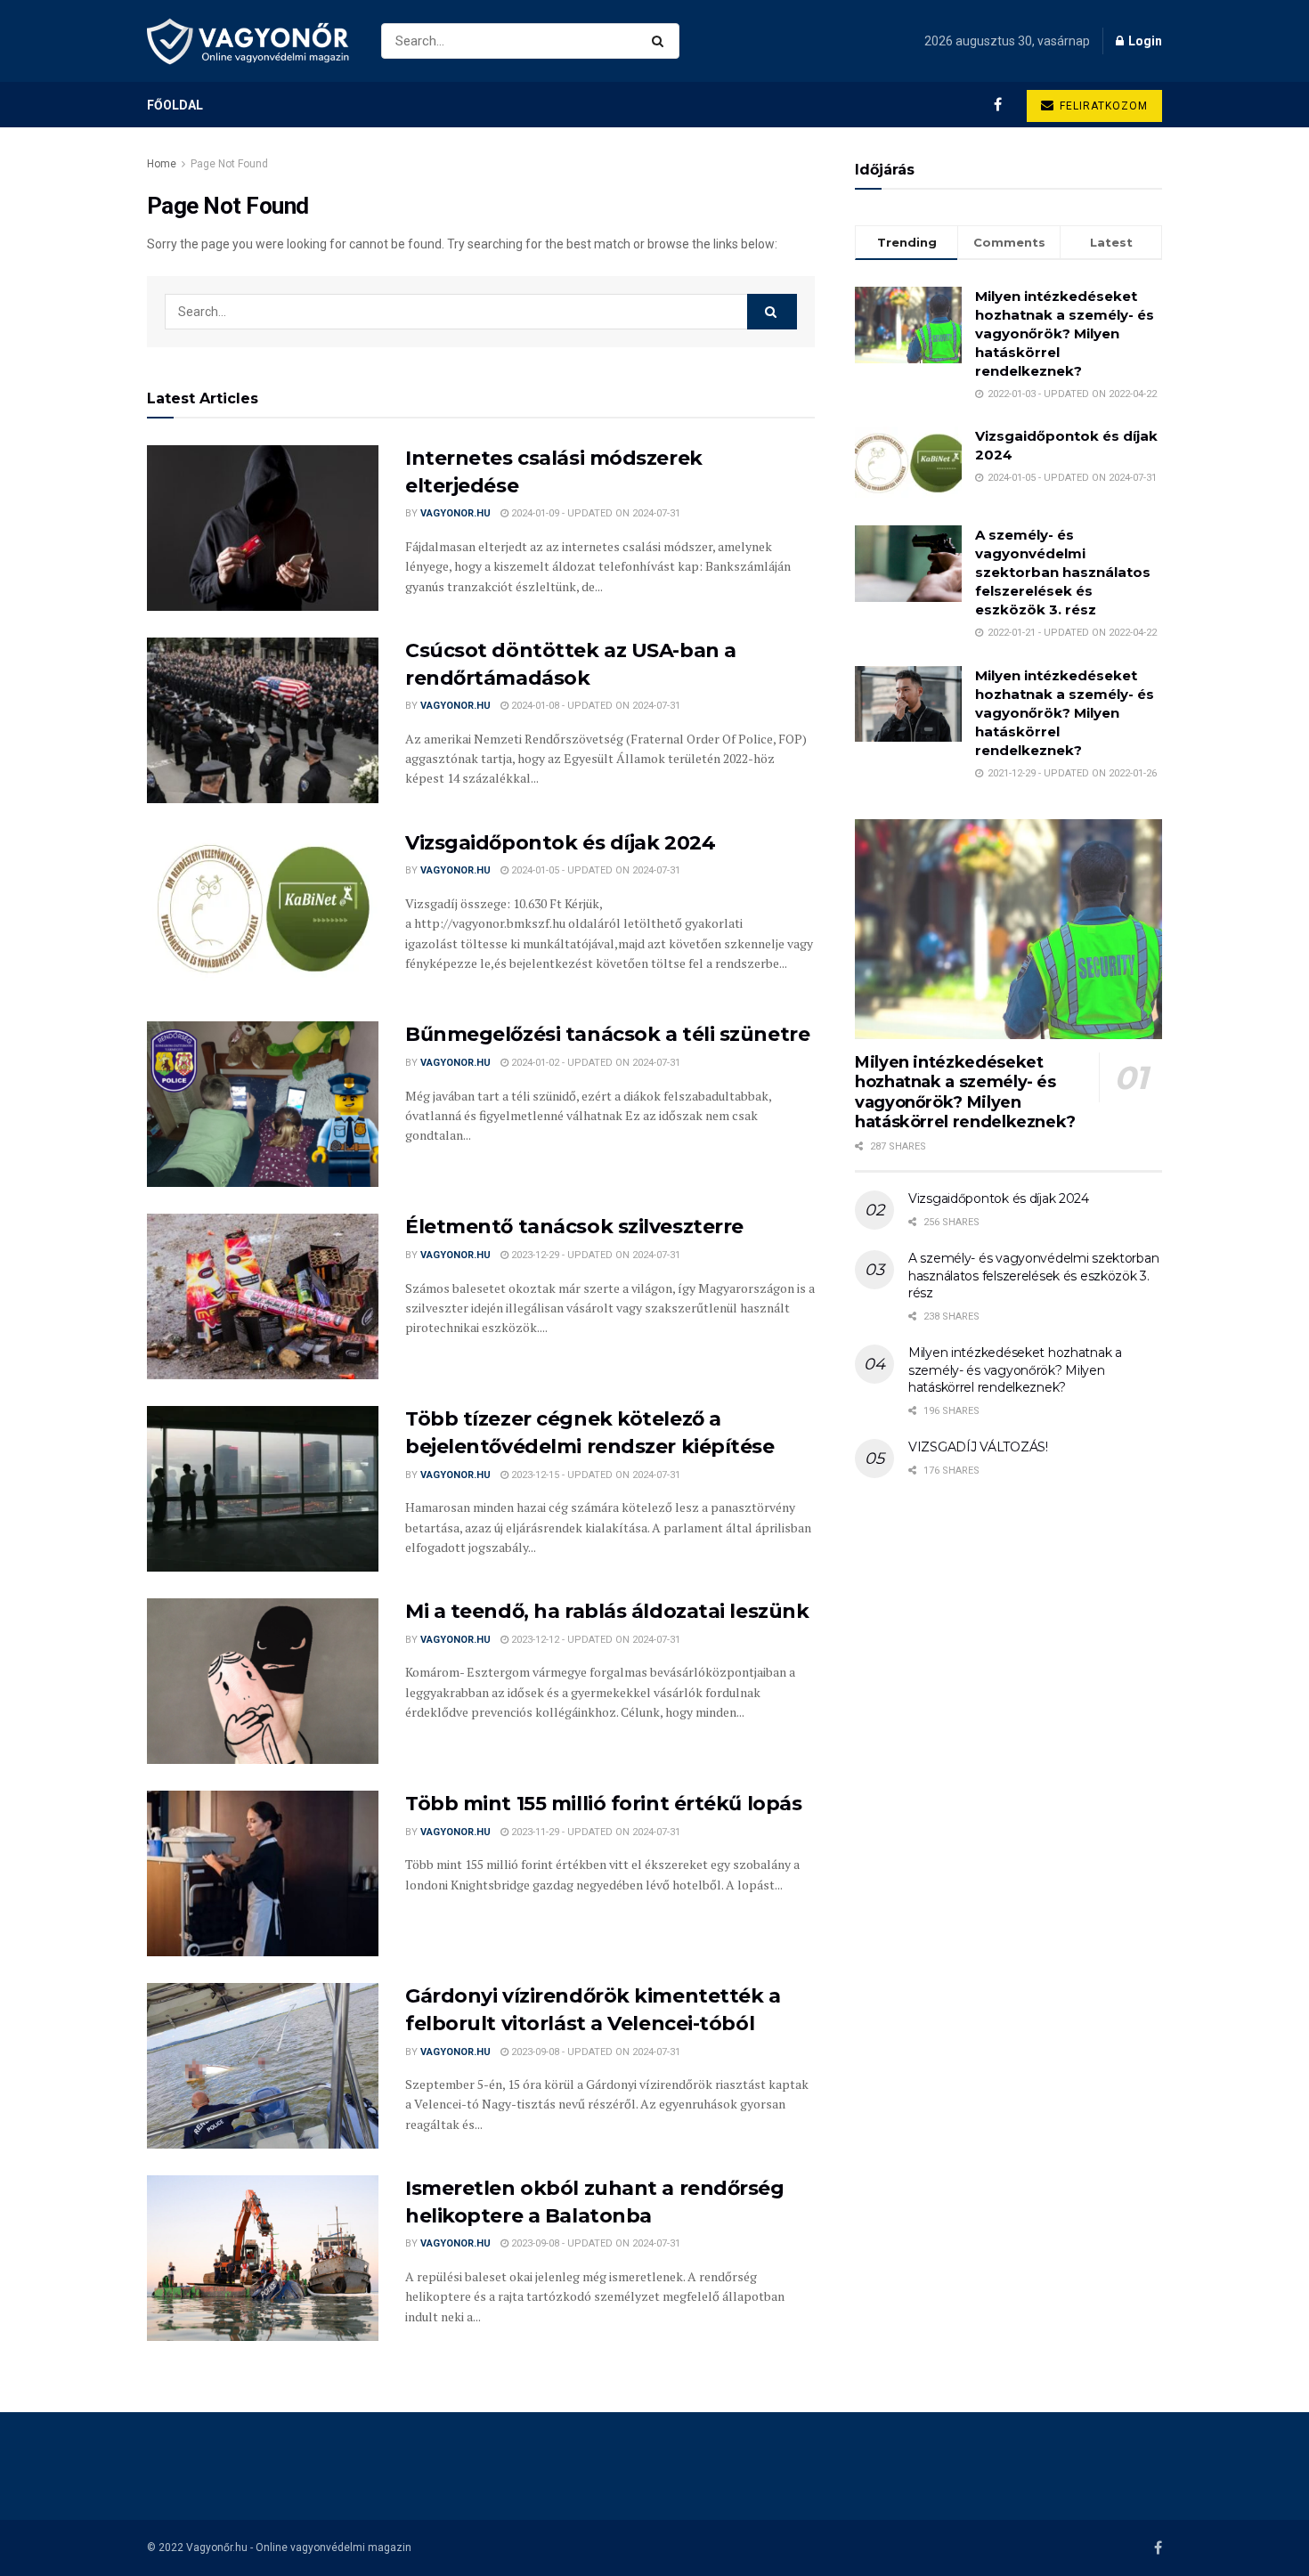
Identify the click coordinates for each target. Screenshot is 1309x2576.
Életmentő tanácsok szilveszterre (574, 1227)
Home (162, 164)
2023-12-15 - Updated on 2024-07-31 (594, 1475)
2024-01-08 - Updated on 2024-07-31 (594, 706)
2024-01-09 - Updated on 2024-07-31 (594, 513)
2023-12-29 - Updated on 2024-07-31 (594, 1255)
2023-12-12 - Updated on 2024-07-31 (594, 1640)
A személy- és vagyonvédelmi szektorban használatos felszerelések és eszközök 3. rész (1063, 572)
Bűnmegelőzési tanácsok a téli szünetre (607, 1034)
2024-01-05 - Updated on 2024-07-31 (594, 870)
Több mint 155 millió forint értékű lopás (603, 1804)
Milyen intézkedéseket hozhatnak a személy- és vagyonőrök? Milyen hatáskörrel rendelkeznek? (1065, 333)
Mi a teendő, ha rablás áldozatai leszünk (607, 1611)
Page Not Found (229, 164)
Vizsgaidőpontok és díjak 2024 (560, 843)
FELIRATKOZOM (1102, 106)
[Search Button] (661, 41)
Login (1144, 41)
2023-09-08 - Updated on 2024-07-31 (594, 2052)
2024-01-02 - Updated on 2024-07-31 (594, 1063)
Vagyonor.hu (455, 513)
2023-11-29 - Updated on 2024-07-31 (594, 1832)
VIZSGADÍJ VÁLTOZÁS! (978, 1447)
